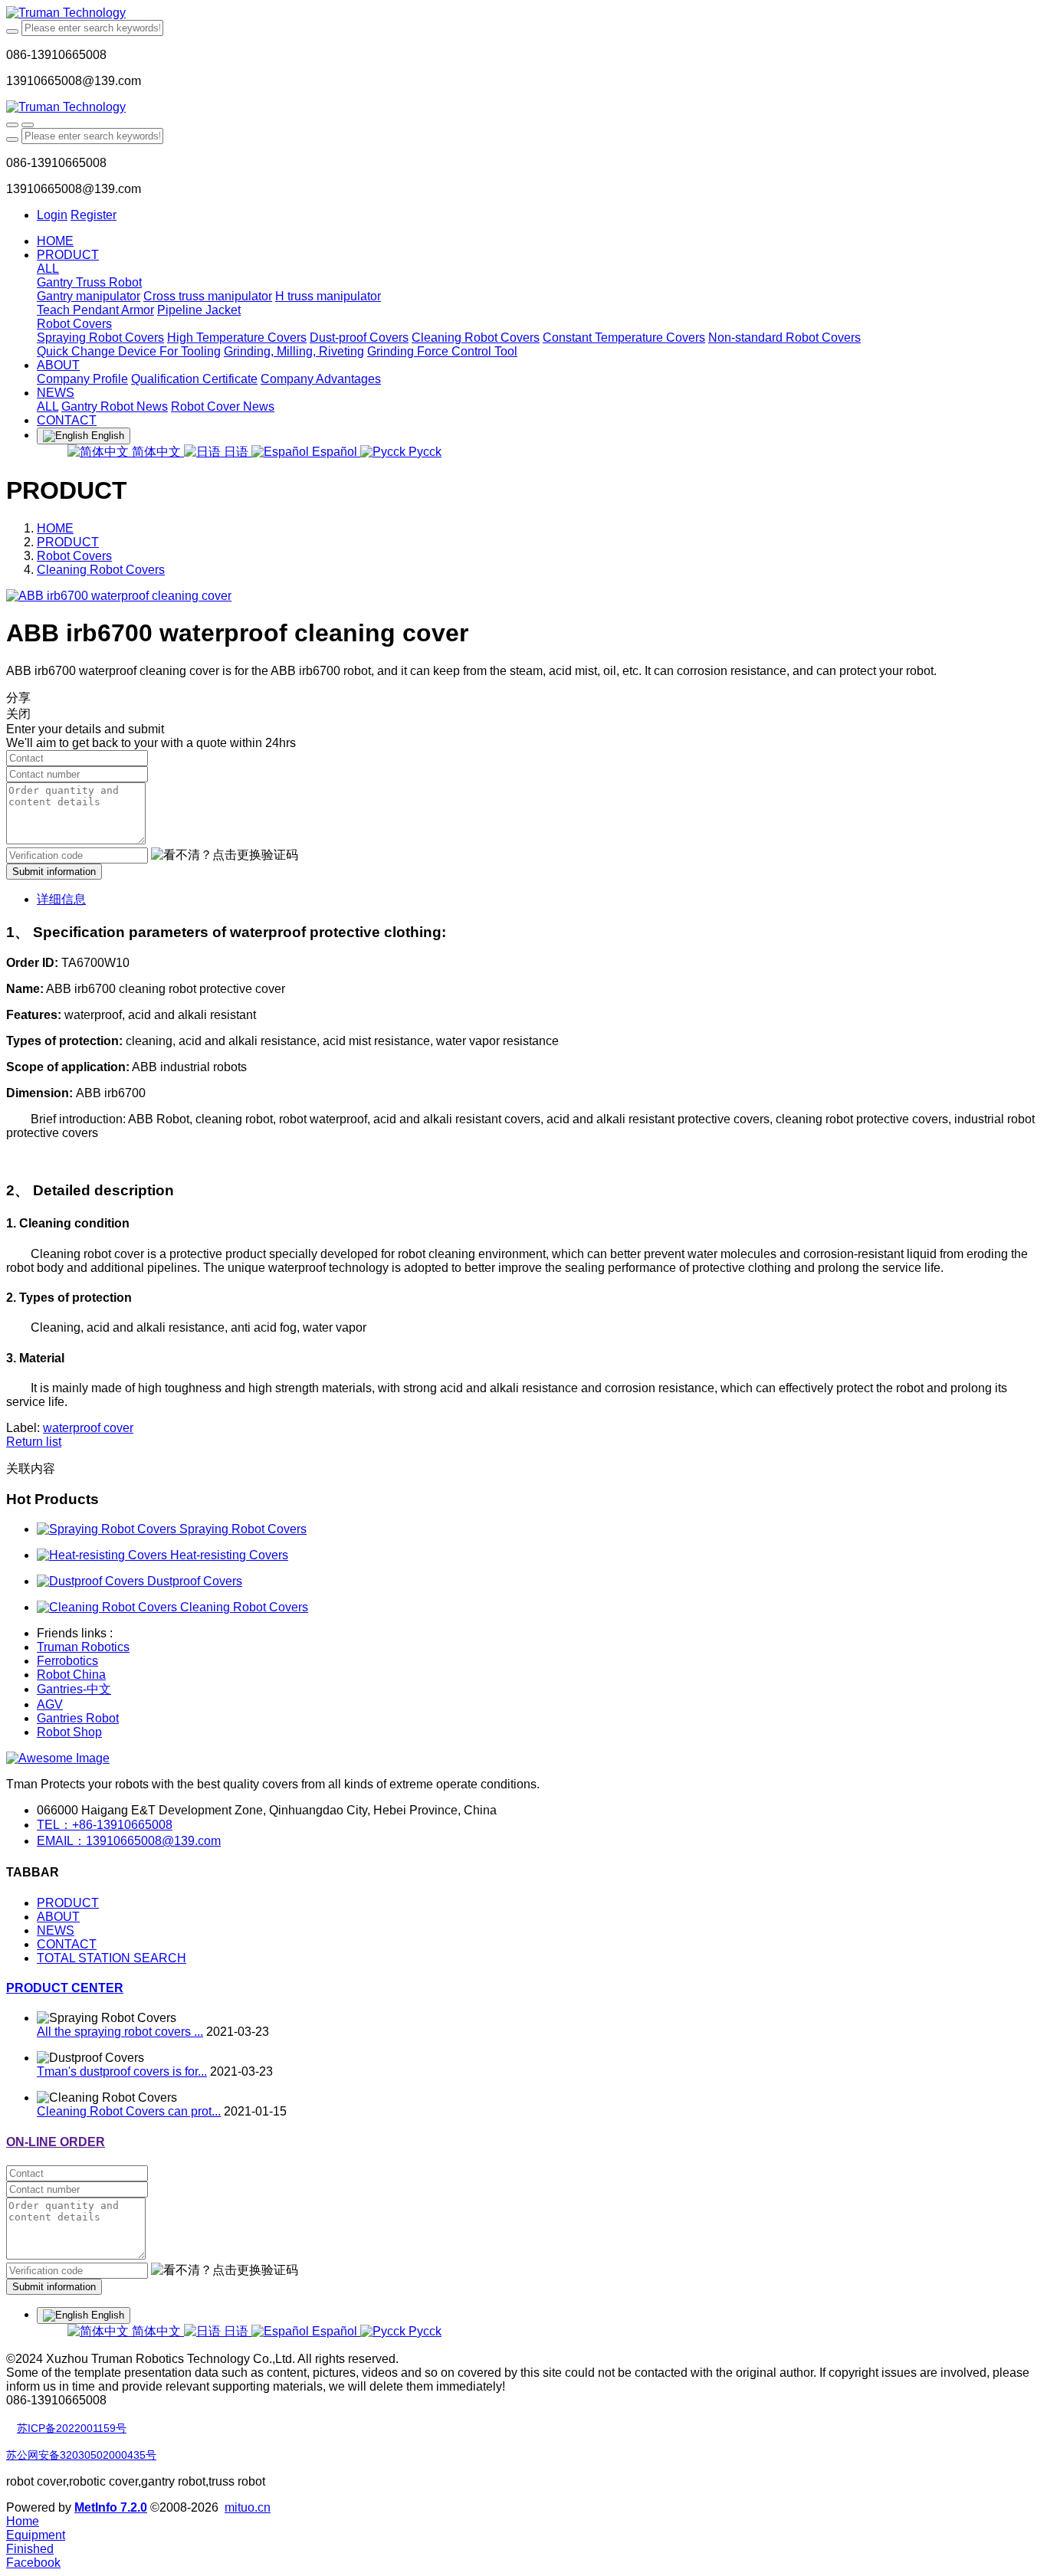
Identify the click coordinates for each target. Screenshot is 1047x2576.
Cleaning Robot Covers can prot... (129, 2111)
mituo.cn (248, 2507)
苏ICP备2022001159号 (72, 2428)
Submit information (54, 872)
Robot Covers (74, 556)
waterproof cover (88, 1428)
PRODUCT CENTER (65, 1988)
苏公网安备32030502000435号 (81, 2455)
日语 (236, 452)
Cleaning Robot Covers (101, 570)
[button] (225, 855)
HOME (55, 241)
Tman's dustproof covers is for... (122, 2071)
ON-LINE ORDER (56, 2142)
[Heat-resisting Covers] (103, 1555)
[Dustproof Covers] (92, 1581)
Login (52, 215)
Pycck (423, 452)
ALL (48, 269)
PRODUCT (68, 542)
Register (94, 215)
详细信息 (61, 899)
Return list (34, 1442)
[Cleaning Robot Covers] (108, 1607)
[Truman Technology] (523, 13)
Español (335, 452)
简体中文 (156, 452)
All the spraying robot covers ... (120, 2032)
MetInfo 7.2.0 (111, 2507)
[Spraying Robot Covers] (108, 1529)
